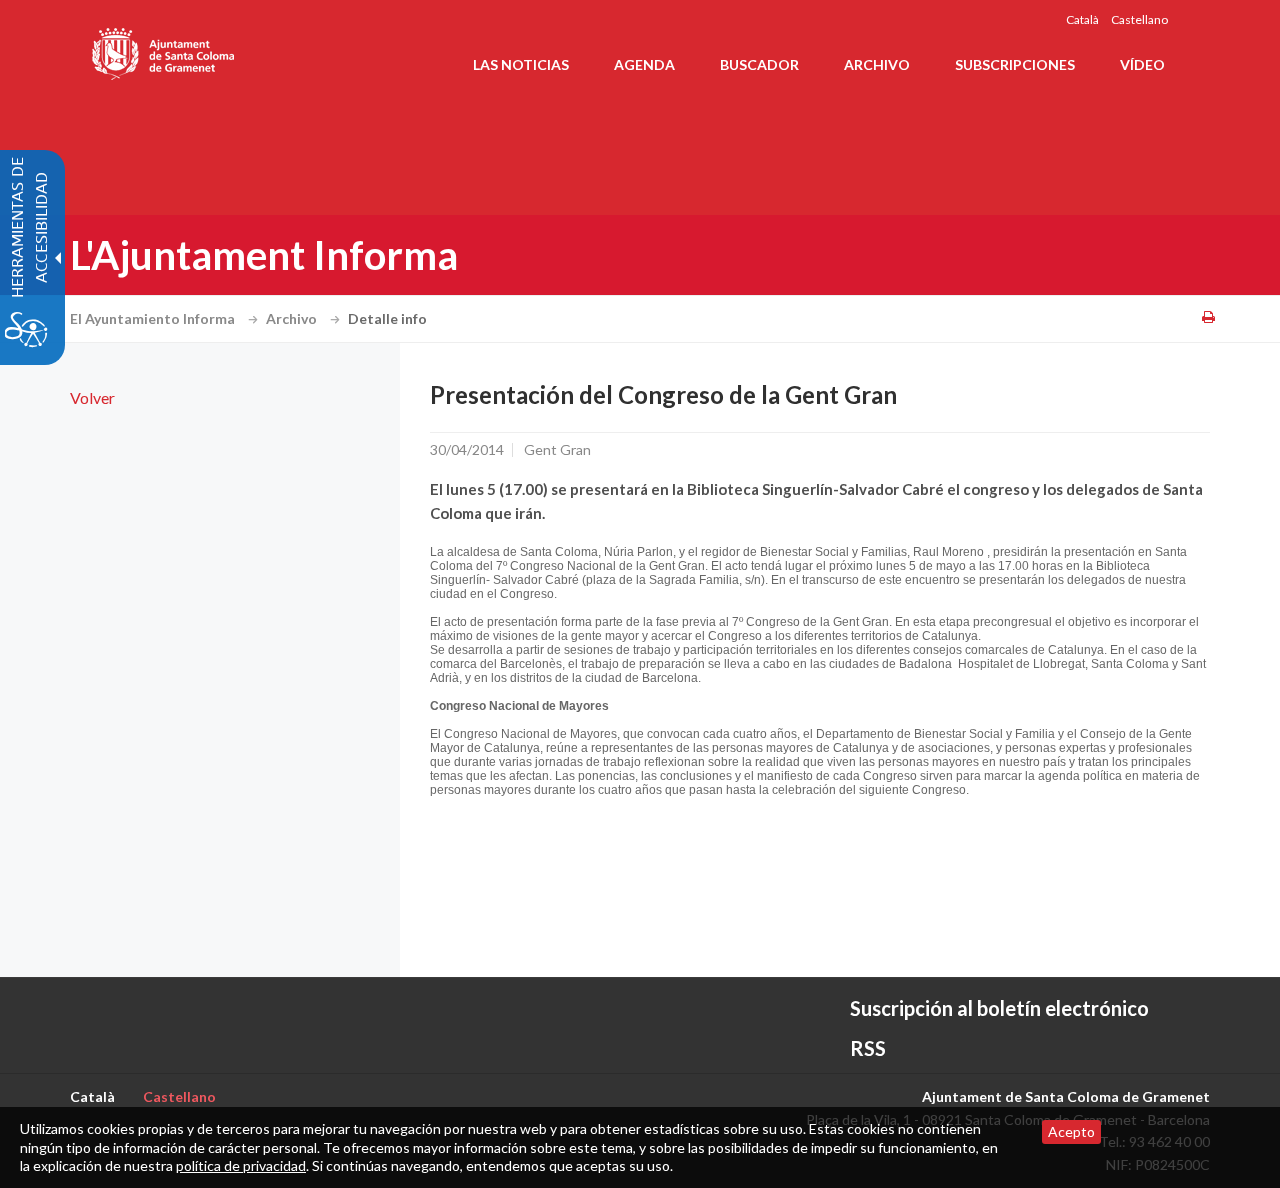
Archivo (293, 318)
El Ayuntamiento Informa (154, 318)
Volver (92, 397)
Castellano (1139, 19)
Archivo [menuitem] (877, 64)
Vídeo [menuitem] (1142, 64)
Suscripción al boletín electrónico (999, 1008)
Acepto (1071, 1131)
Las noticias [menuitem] (521, 64)
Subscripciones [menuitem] (1015, 64)
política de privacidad (241, 1165)
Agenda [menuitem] (644, 64)
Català (1082, 19)
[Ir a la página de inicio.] (164, 50)
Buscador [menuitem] (759, 64)
